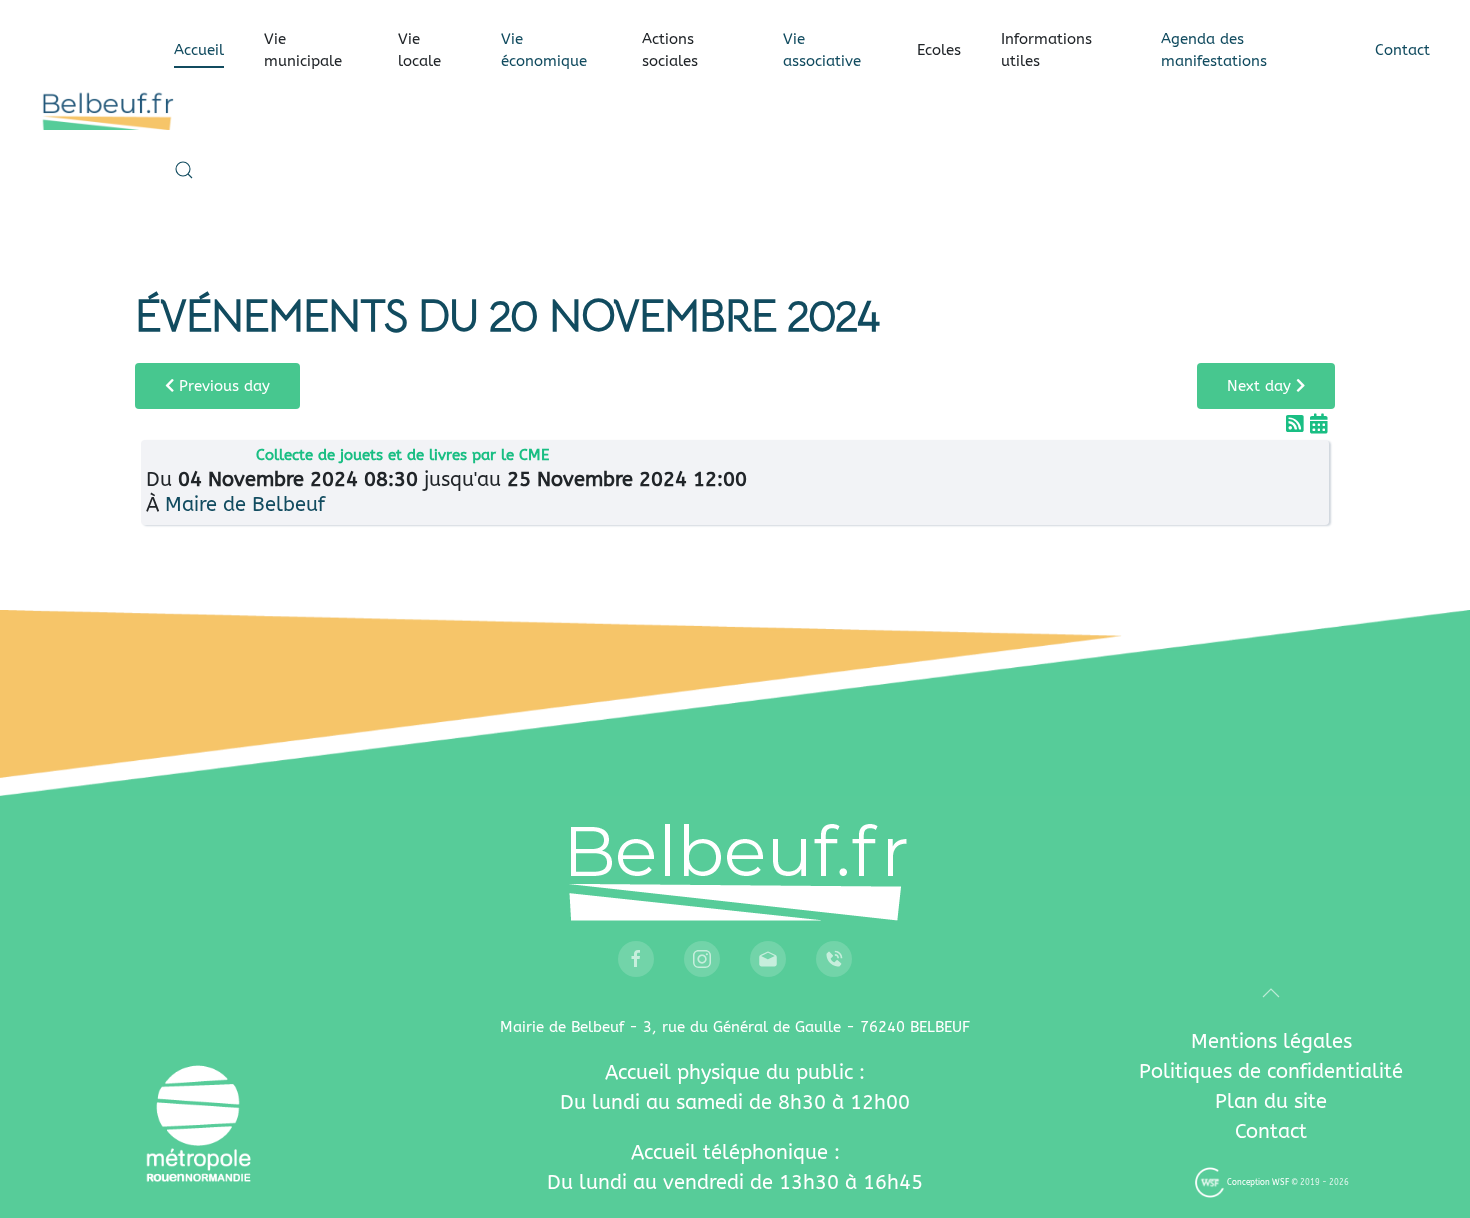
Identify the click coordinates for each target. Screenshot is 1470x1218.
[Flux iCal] (1319, 424)
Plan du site (1271, 1101)
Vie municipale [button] (303, 50)
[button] (184, 170)
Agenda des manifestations (1214, 50)
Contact (1402, 50)
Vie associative (822, 50)
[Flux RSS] (1298, 424)
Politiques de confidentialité (1271, 1071)
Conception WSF (1257, 1182)
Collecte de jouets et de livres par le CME (402, 455)
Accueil (199, 50)
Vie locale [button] (419, 50)
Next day (1261, 386)
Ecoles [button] (939, 50)
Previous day (222, 386)
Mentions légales (1271, 1041)
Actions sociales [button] (670, 50)
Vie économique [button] (544, 50)
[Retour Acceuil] (107, 110)
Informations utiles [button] (1046, 50)
